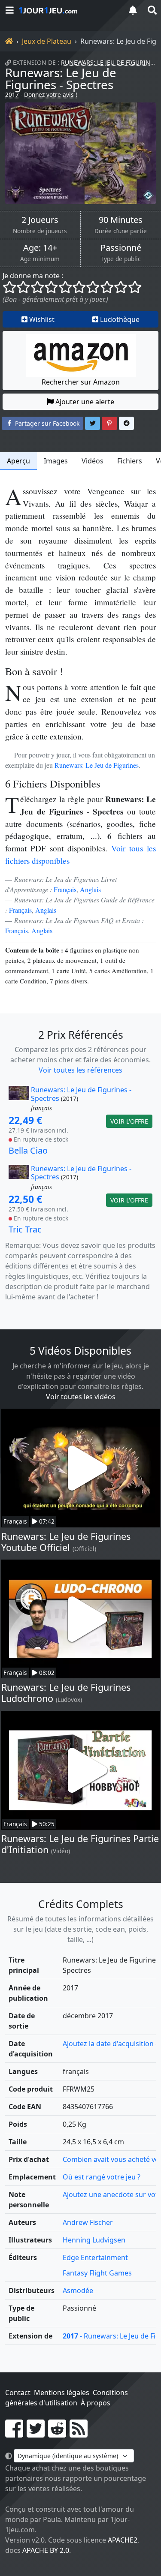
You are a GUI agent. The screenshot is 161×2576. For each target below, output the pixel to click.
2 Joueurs (40, 220)
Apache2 (123, 2540)
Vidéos (93, 461)
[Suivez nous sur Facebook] (14, 2434)
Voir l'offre (129, 1121)
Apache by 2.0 (46, 2550)
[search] (152, 10)
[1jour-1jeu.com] (68, 10)
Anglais (90, 889)
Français (65, 889)
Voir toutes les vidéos (81, 1397)
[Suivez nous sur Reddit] (57, 2434)
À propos (96, 2403)
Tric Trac (25, 1229)
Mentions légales (62, 2393)
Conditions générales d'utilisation (67, 2398)
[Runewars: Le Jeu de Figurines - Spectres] (80, 153)
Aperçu (18, 461)
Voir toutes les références (80, 1070)
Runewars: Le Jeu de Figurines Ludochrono (66, 1693)
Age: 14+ (40, 248)
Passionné (121, 248)
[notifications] (133, 10)
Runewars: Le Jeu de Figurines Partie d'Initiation (80, 1844)
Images (56, 461)
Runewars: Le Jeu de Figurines (109, 62)
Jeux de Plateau (47, 41)
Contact (18, 2393)
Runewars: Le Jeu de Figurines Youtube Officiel (66, 1542)
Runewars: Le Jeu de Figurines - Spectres (61, 78)
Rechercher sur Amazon (81, 382)
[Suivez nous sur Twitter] (36, 2434)
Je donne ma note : (33, 276)
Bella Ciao (28, 1150)
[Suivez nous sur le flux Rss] (79, 2434)
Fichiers (130, 461)
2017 (12, 95)
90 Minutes (121, 220)
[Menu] (9, 10)
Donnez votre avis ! (51, 95)
